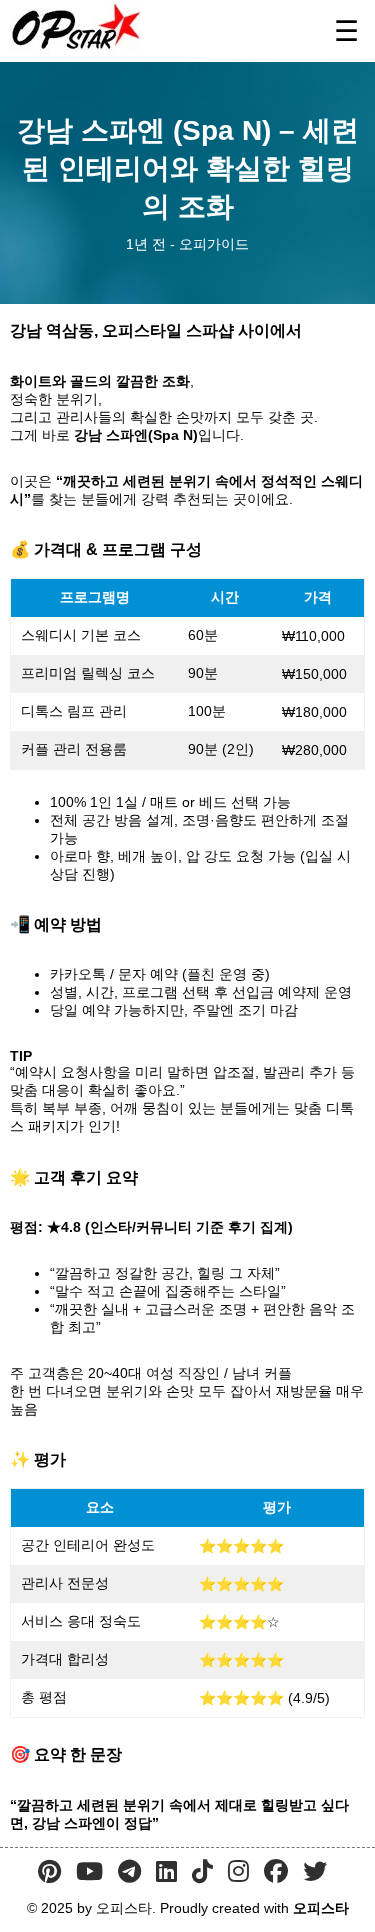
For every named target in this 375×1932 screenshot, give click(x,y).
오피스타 (321, 1908)
